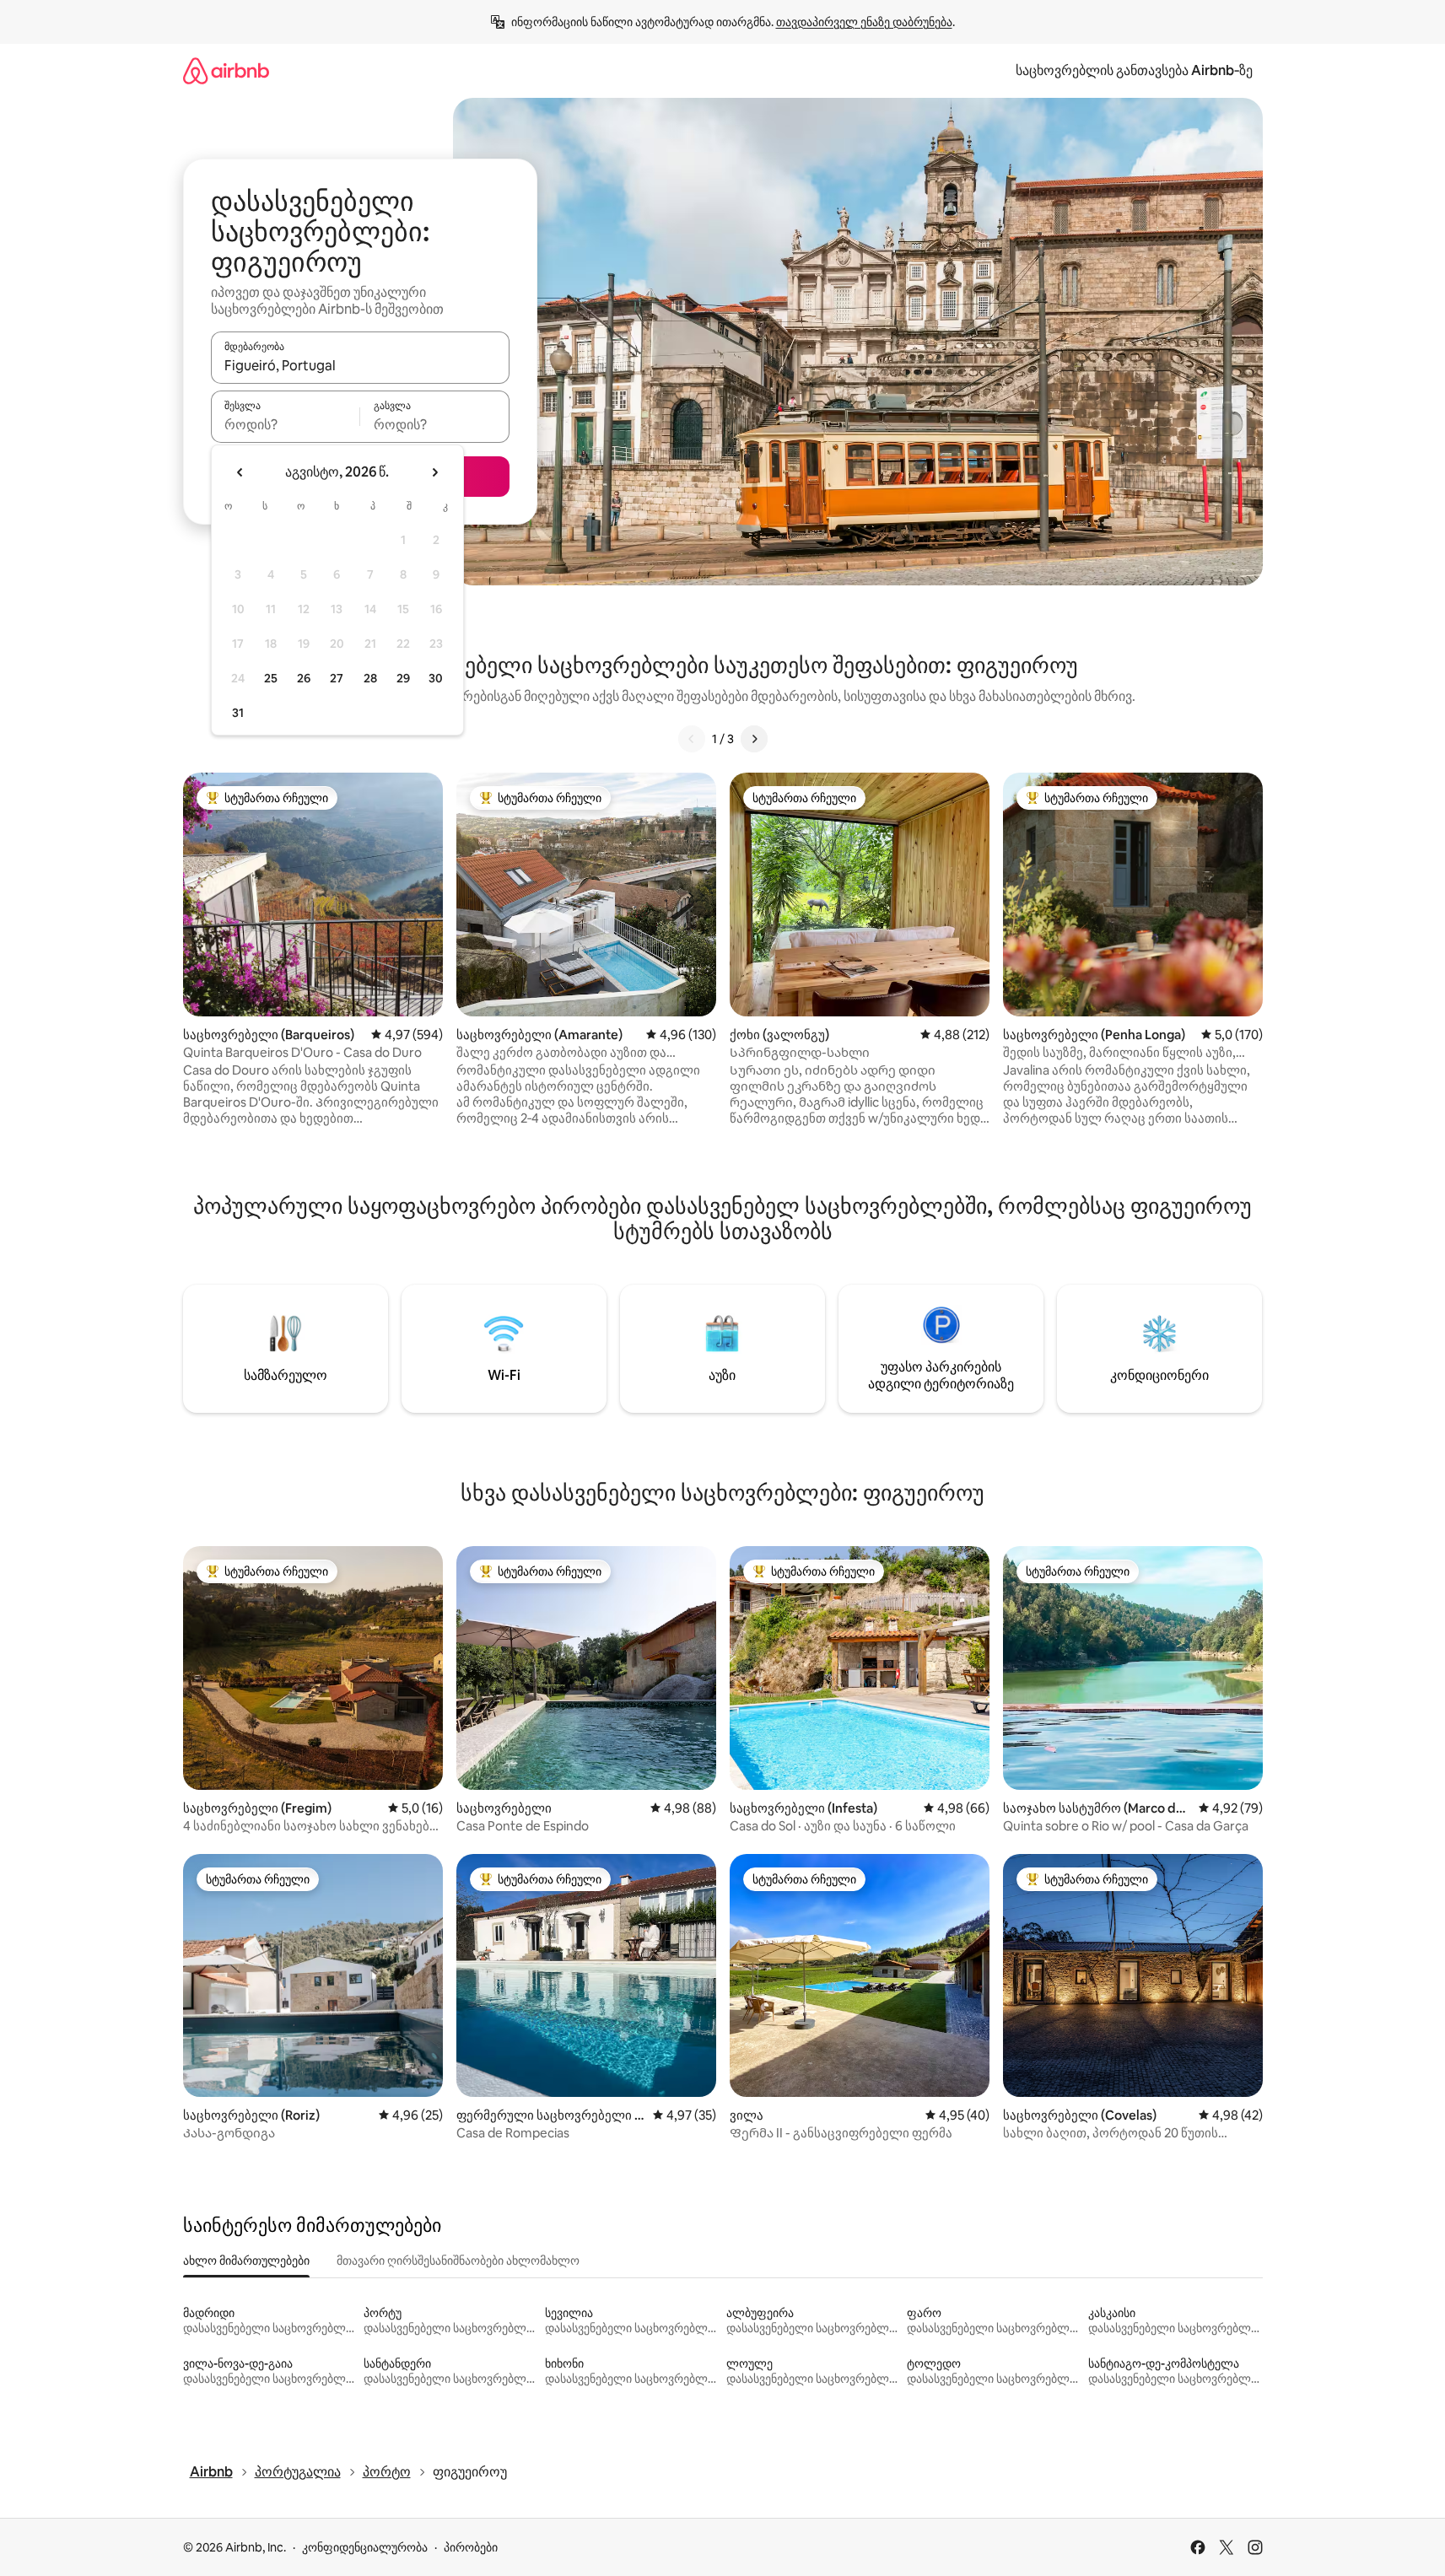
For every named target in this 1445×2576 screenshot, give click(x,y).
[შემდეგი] (754, 739)
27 (337, 678)
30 (436, 678)
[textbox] (286, 424)
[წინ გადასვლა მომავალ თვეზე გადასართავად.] (434, 472)
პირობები (471, 2547)
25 (271, 678)
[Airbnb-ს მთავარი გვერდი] (226, 70)
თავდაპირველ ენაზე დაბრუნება (864, 22)
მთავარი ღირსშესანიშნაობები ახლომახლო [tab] (458, 2261)
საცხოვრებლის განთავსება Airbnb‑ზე (1134, 70)
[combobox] (360, 365)
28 (370, 678)
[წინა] (692, 739)
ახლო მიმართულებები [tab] (246, 2261)
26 (304, 678)
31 (238, 713)
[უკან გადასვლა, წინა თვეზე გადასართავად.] (240, 472)
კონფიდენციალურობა (365, 2547)
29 (403, 678)
